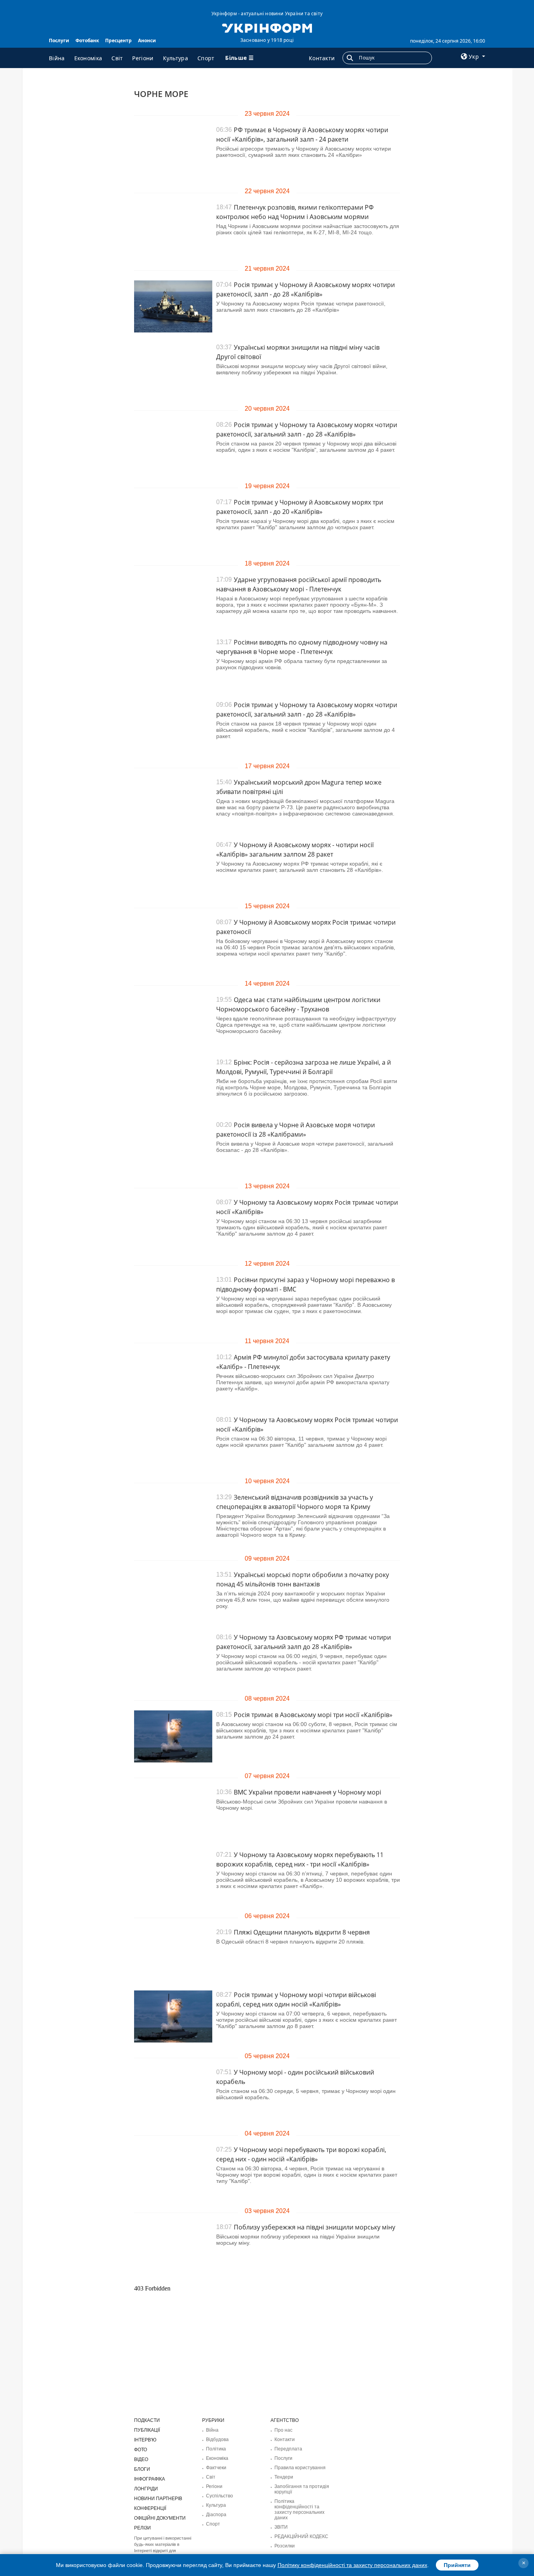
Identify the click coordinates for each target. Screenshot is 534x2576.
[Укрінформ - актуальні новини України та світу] (267, 27)
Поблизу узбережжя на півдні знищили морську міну (314, 2227)
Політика (216, 2449)
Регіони (143, 58)
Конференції (150, 2508)
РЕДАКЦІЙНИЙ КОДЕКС (301, 2536)
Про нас (283, 2430)
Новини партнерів (158, 2499)
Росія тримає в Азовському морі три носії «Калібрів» (313, 1715)
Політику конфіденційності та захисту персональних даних (352, 2565)
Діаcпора (216, 2515)
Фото (141, 2450)
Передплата (288, 2449)
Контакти (322, 58)
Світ (117, 58)
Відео (141, 2459)
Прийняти (457, 2565)
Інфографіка (150, 2479)
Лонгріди (146, 2489)
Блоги (142, 2469)
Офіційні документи (160, 2518)
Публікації (147, 2430)
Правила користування (300, 2468)
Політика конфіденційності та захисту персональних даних (299, 2510)
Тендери (284, 2477)
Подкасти (147, 2420)
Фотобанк (87, 40)
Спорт (206, 58)
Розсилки (285, 2546)
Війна (57, 58)
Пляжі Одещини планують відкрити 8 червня (302, 1932)
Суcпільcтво (220, 2496)
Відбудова (217, 2439)
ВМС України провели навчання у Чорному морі (307, 1792)
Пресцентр (118, 40)
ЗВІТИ (281, 2527)
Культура (176, 58)
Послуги (59, 40)
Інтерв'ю (145, 2440)
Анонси (147, 40)
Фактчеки (216, 2468)
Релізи (142, 2528)
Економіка (88, 58)
